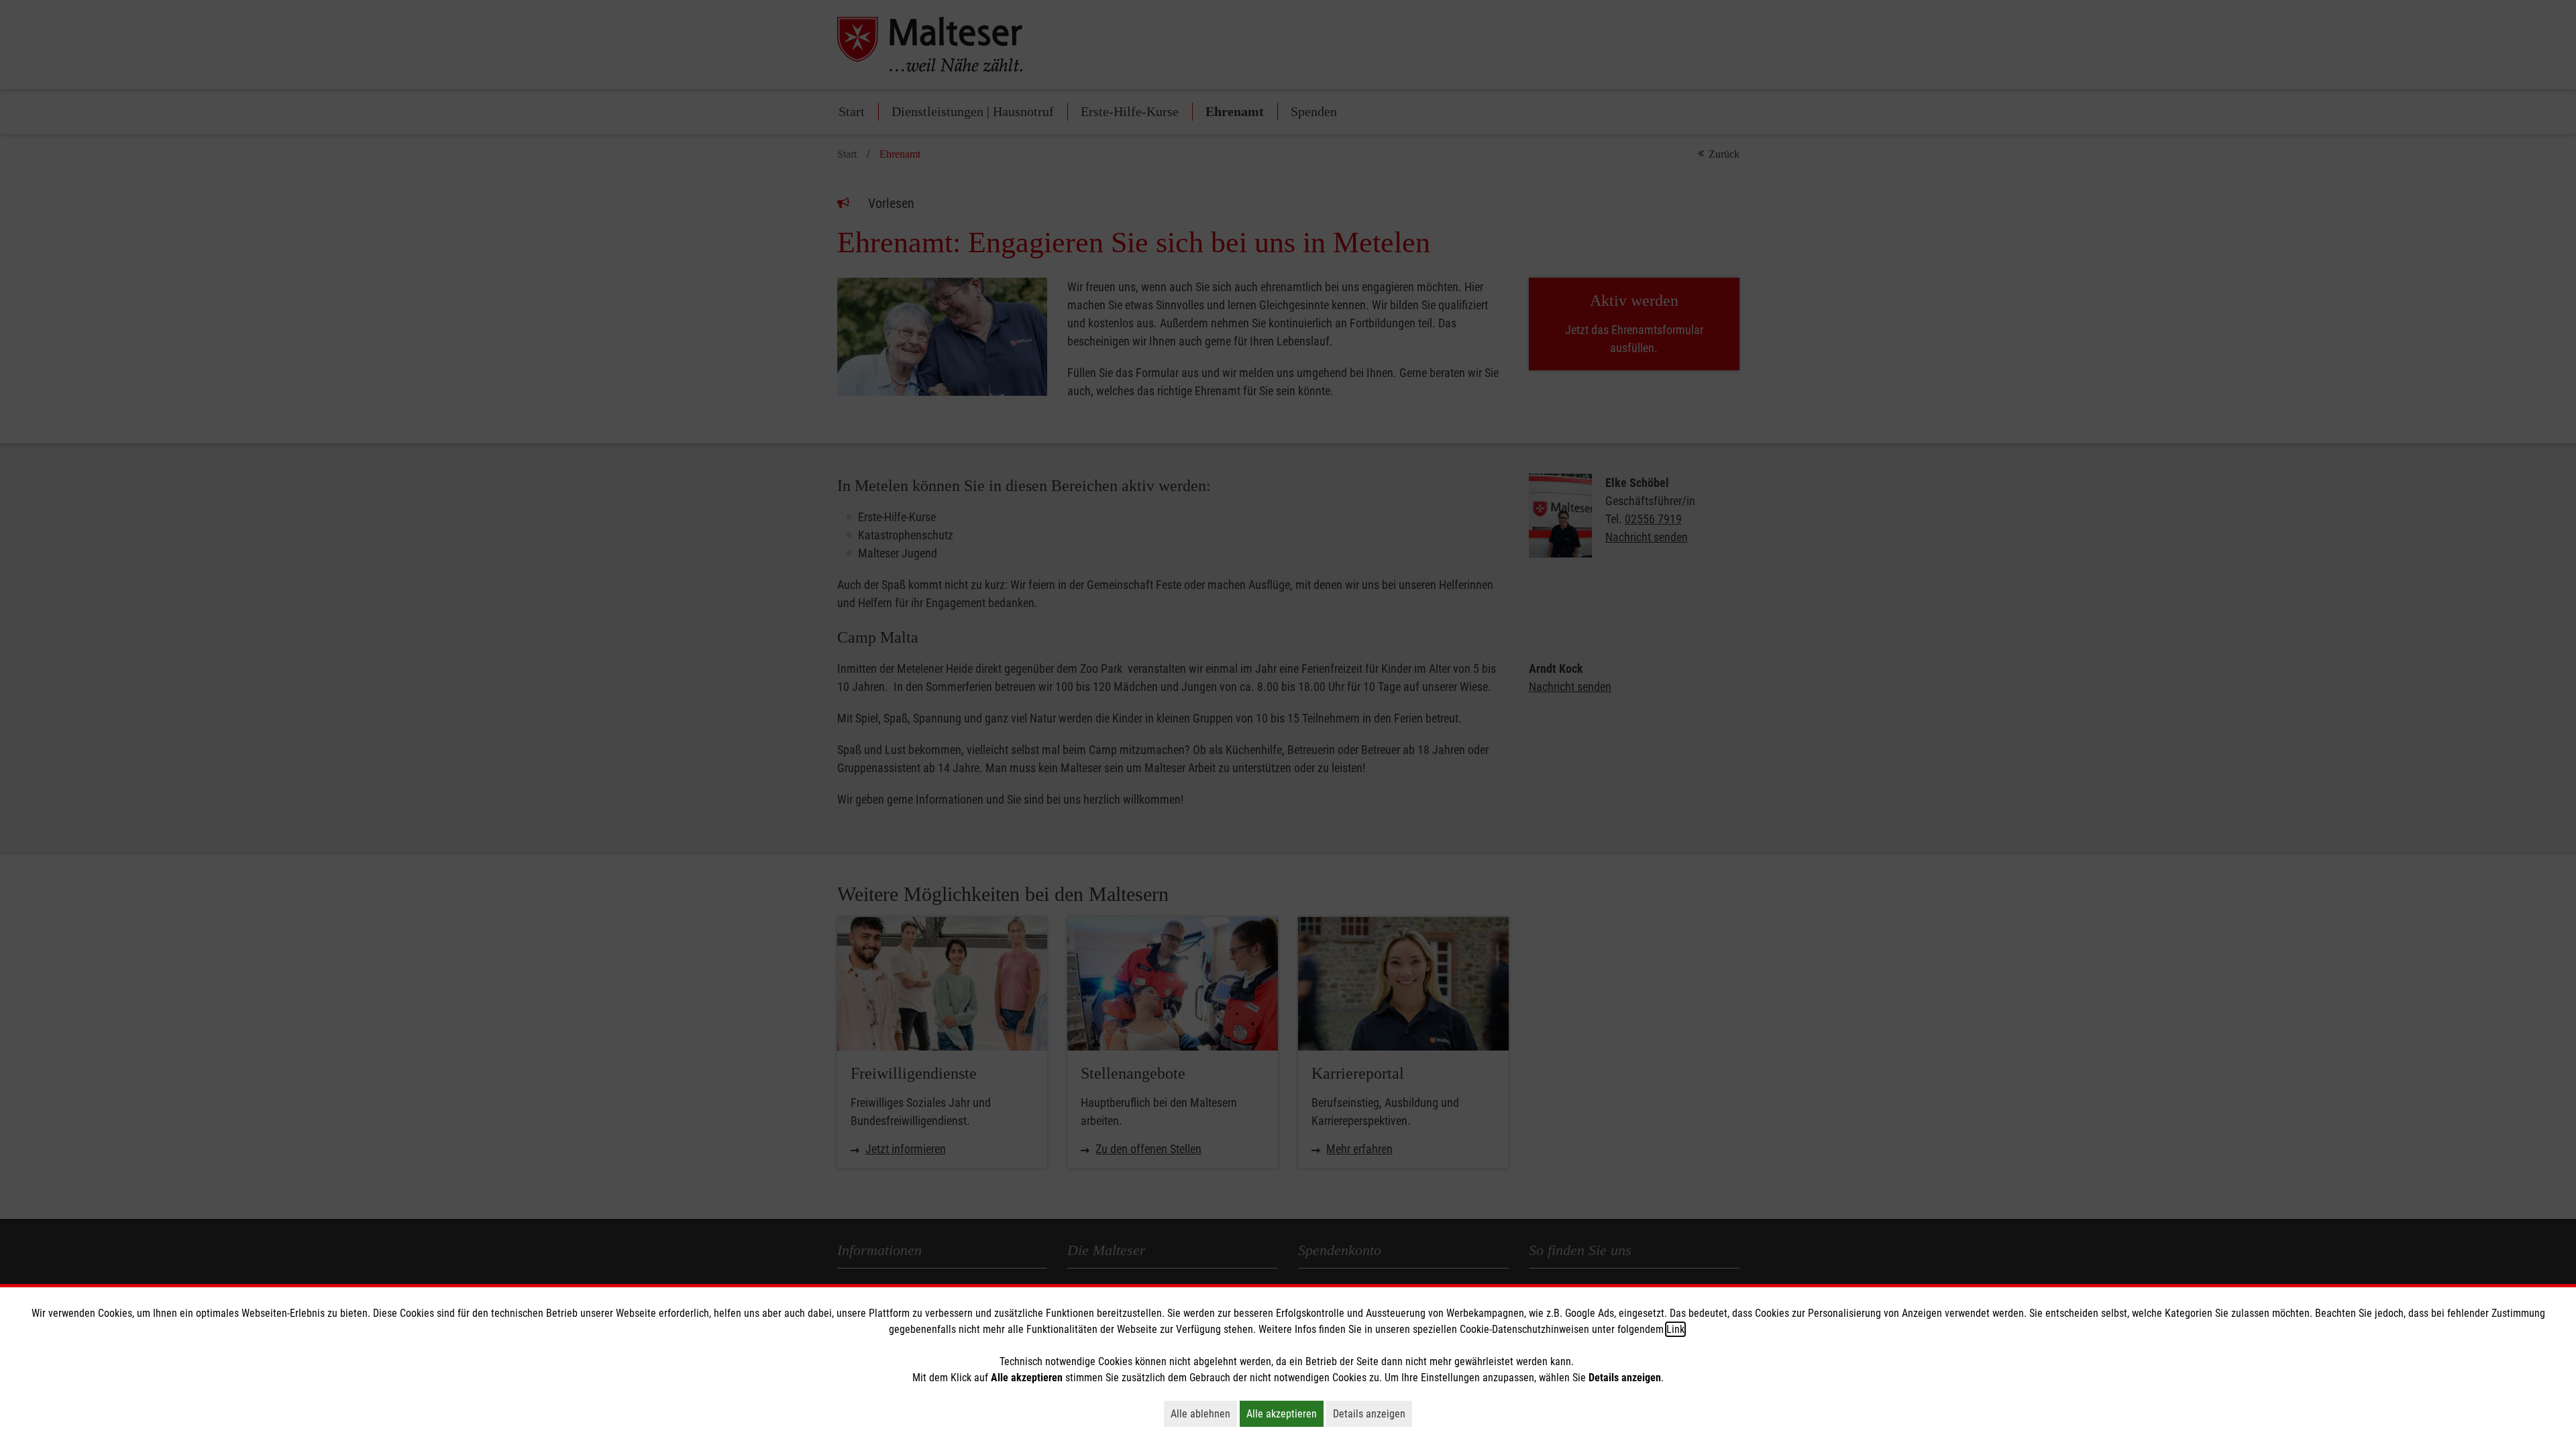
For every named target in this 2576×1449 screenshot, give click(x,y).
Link (1675, 1329)
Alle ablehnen (1204, 1413)
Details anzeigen (1373, 1413)
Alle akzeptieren (1285, 1413)
